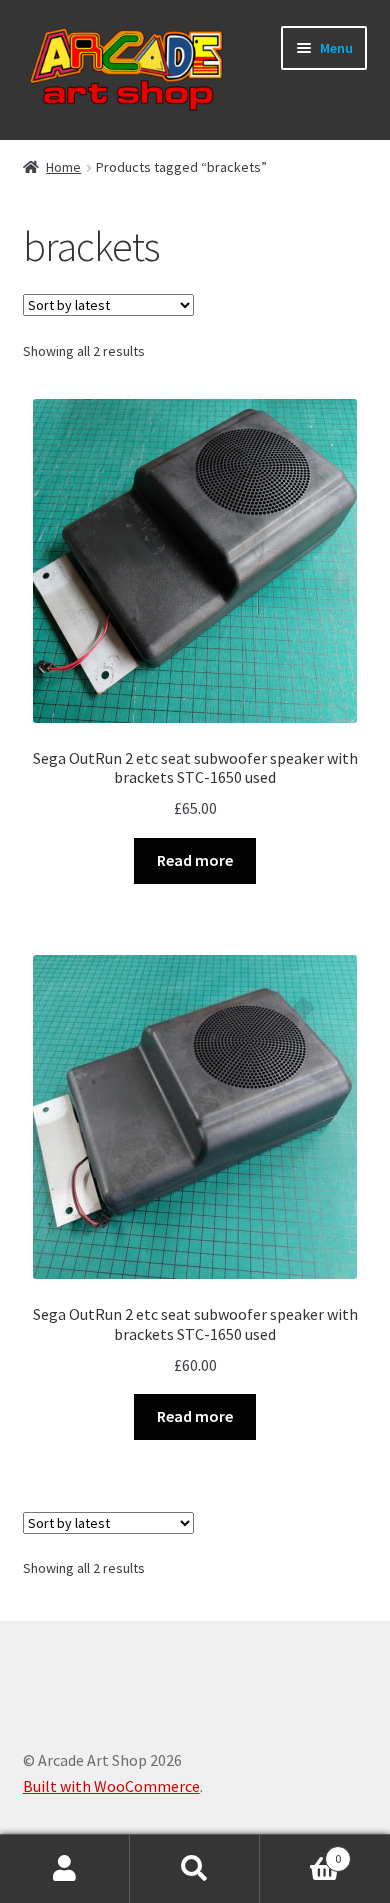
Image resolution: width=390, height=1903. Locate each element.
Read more (195, 860)
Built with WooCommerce (111, 1786)
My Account (65, 1869)
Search (195, 1869)
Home (63, 167)
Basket (300, 1851)
